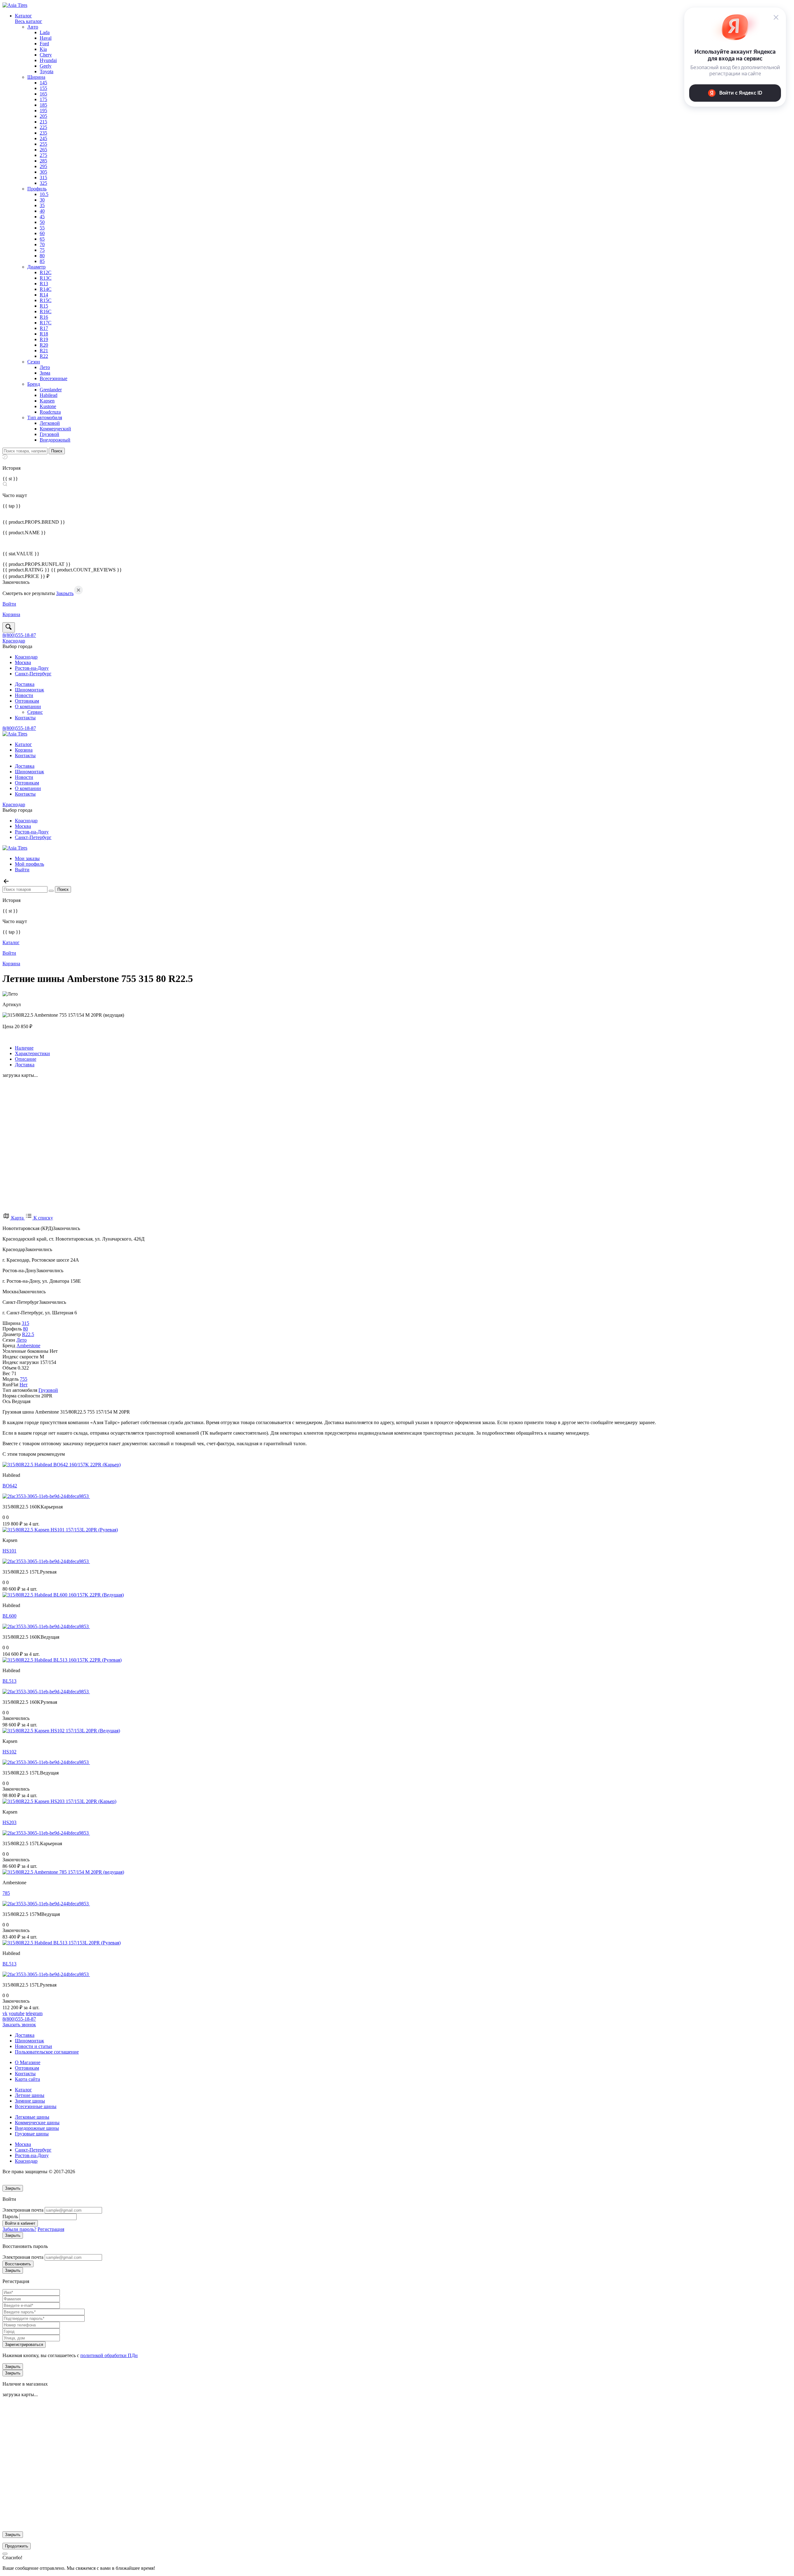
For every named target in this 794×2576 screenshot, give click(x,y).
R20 (44, 345)
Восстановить (18, 2264)
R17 (44, 328)
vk (5, 2013)
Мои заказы (27, 858)
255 (43, 144)
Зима (45, 373)
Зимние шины (30, 2101)
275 (43, 155)
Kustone (48, 406)
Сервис (35, 712)
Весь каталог (29, 21)
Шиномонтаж (29, 690)
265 (43, 150)
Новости (24, 695)
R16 (44, 317)
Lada (45, 32)
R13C (46, 278)
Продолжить (17, 2546)
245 (43, 138)
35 (42, 205)
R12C (46, 272)
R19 (44, 339)
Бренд (34, 384)
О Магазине (28, 2062)
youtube (17, 2013)
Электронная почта (23, 2210)
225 (43, 127)
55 (42, 228)
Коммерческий (55, 429)
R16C (46, 311)
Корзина (24, 750)
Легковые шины (32, 2117)
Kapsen (47, 401)
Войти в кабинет (20, 2223)
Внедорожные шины (37, 2128)
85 (42, 261)
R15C (46, 300)
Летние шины (30, 2095)
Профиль (37, 189)
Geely (46, 66)
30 (42, 200)
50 (42, 222)
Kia (43, 49)
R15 (44, 306)
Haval (46, 38)
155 (43, 88)
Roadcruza (50, 412)
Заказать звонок (19, 2025)
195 (43, 111)
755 (24, 1379)
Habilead (49, 395)
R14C (46, 289)
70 (42, 244)
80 (42, 256)
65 (42, 239)
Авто (33, 27)
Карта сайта (27, 2079)
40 (42, 211)
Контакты (25, 718)
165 (43, 94)
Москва (23, 662)
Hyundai (48, 60)
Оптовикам (27, 701)
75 (42, 250)
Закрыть (65, 593)
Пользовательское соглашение (47, 2052)
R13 (44, 284)
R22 (44, 356)
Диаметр (36, 267)
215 (43, 122)
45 (42, 217)
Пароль (10, 2216)
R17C (46, 323)
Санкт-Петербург (33, 674)
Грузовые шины (32, 2134)
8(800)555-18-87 (19, 635)
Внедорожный (55, 440)
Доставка (25, 684)
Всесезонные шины (36, 2106)
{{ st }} (10, 479)
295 (43, 166)
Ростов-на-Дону (32, 668)
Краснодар (14, 641)
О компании (28, 706)
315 (43, 178)
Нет (24, 1385)
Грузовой (49, 434)
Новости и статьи (33, 2046)
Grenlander (51, 390)
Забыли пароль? (19, 2229)
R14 (44, 295)
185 (43, 105)
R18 (44, 334)
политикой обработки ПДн (109, 2355)
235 (43, 133)
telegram (34, 2013)
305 (43, 172)
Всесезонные (54, 378)
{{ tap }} (12, 506)
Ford (44, 44)
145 (43, 83)
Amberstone (28, 1346)
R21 (44, 351)
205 (43, 116)
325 (43, 183)
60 (42, 233)
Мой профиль (29, 864)
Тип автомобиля (45, 417)
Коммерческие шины (37, 2123)
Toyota (47, 71)
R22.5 (28, 1334)
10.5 (44, 194)
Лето (45, 367)
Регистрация (51, 2229)
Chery (46, 55)
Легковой (50, 423)
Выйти (22, 870)
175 (43, 99)
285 (43, 161)
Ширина (36, 77)
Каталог (23, 16)
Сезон (34, 362)
